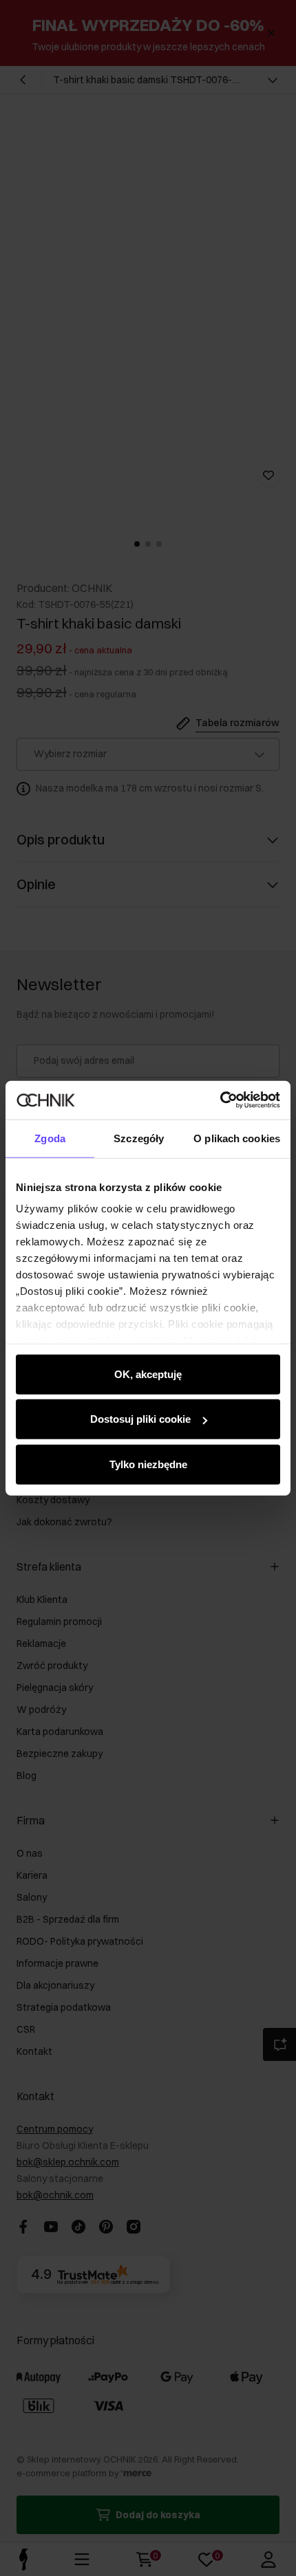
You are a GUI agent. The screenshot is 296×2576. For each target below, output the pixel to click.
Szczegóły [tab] (139, 1138)
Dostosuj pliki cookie (140, 1419)
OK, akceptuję (148, 1374)
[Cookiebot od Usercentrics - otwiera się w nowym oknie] (220, 1100)
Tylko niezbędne (148, 1464)
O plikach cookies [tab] (237, 1138)
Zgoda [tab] (50, 1138)
